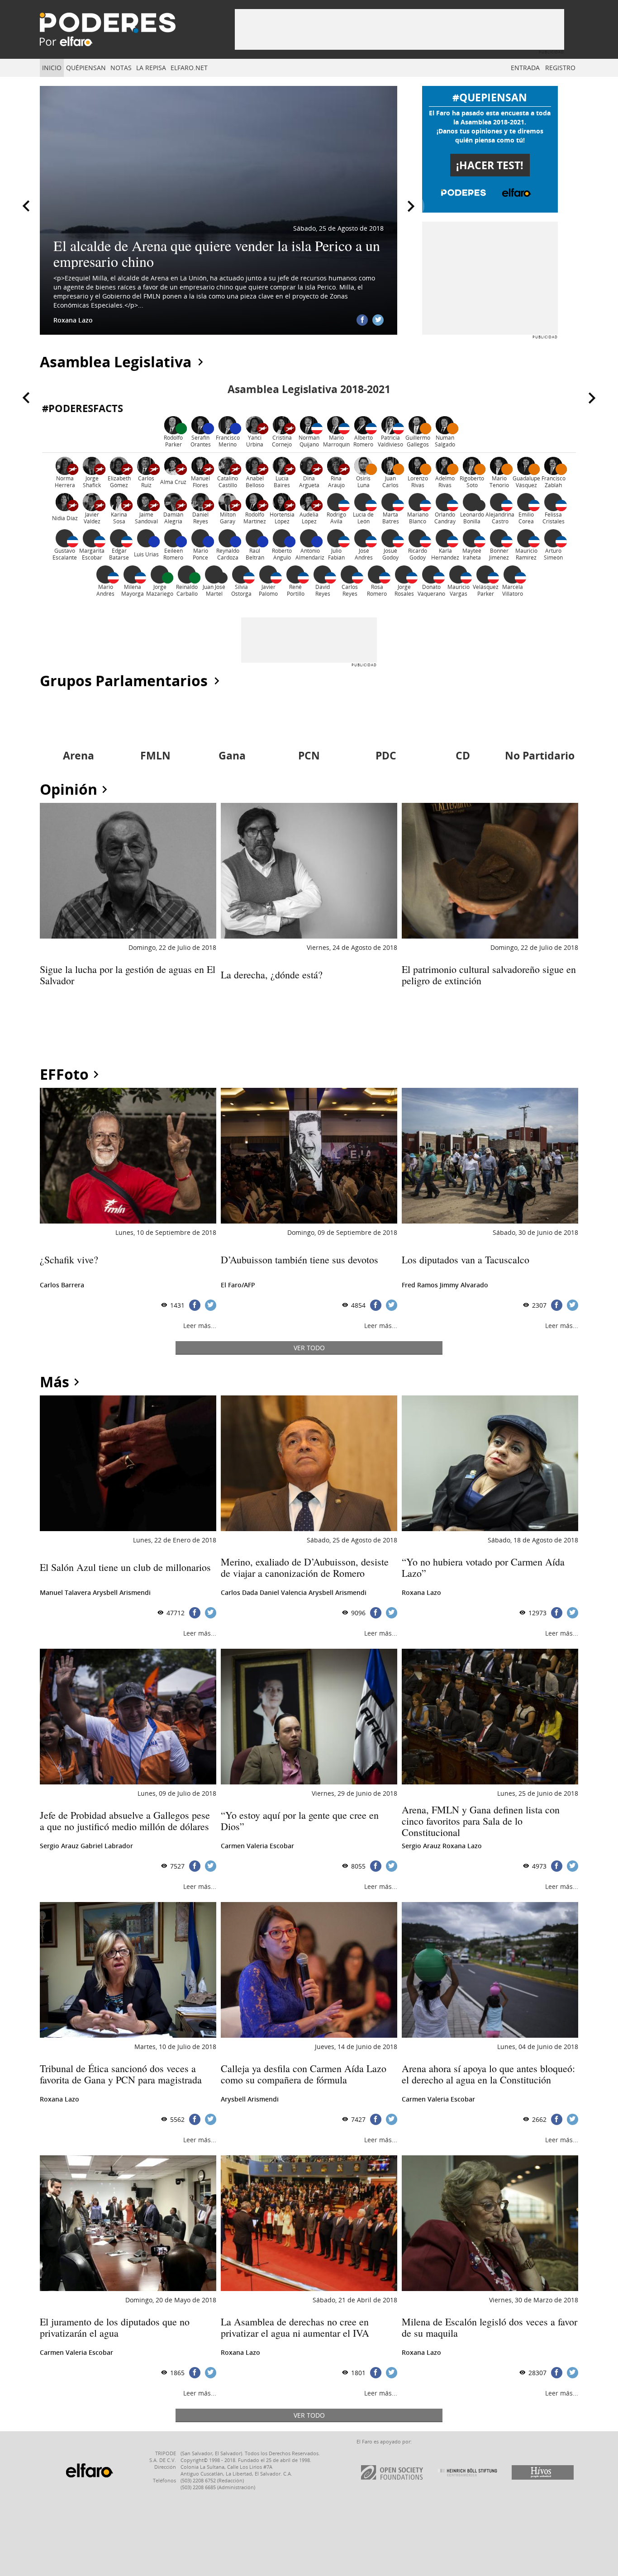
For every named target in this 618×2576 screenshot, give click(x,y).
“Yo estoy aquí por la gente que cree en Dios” (300, 1821)
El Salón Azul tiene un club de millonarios (125, 1567)
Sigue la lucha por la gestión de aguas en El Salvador (128, 975)
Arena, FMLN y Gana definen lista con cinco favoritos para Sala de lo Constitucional (481, 1821)
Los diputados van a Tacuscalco (466, 1260)
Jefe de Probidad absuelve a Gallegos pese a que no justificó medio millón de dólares (125, 1821)
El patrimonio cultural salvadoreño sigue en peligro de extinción (489, 975)
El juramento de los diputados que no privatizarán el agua (115, 2327)
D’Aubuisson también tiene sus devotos (299, 1260)
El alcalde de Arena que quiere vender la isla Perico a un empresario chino (217, 253)
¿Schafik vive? (69, 1260)
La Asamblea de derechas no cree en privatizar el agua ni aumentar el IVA (295, 2327)
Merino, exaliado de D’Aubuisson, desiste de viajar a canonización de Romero (305, 1567)
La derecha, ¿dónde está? (272, 975)
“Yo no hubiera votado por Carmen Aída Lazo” (483, 1567)
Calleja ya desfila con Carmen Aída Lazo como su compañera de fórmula (304, 2074)
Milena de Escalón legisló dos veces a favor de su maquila (490, 2327)
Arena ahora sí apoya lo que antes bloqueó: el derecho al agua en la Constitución (488, 2074)
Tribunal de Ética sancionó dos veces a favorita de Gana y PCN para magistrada (121, 2074)
